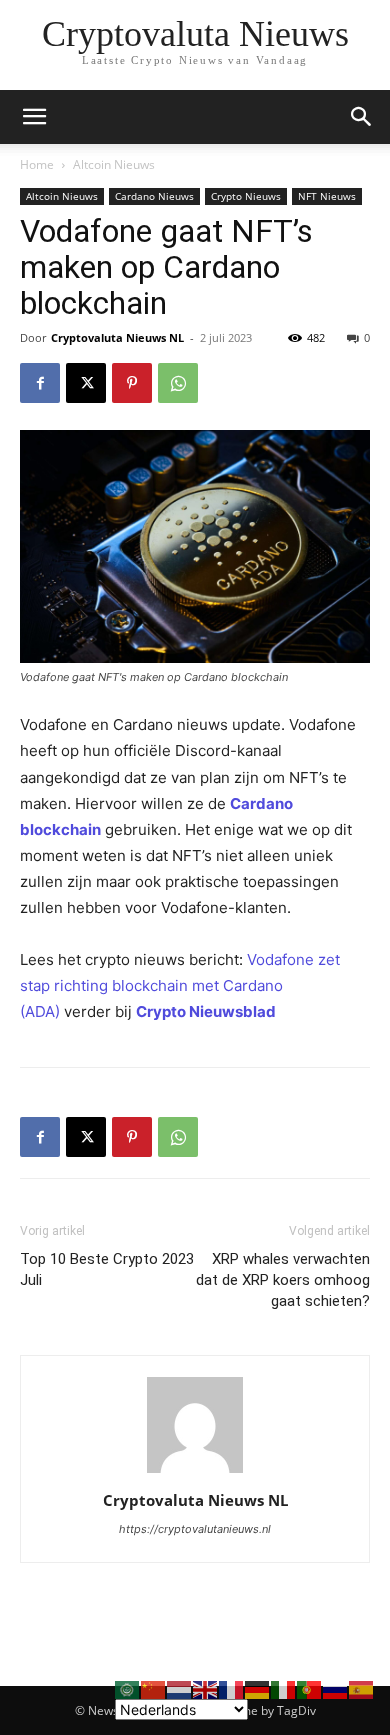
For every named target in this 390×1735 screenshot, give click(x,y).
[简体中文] (154, 1688)
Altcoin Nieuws (114, 164)
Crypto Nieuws (246, 196)
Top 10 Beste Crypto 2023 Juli (107, 1269)
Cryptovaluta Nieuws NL (117, 337)
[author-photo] (195, 1472)
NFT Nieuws (327, 196)
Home (37, 164)
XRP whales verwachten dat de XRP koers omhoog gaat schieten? (283, 1280)
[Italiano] (284, 1688)
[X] (86, 383)
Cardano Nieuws (154, 196)
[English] (206, 1688)
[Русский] (336, 1688)
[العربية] (128, 1688)
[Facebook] (40, 383)
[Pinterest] (132, 383)
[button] (362, 117)
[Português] (310, 1688)
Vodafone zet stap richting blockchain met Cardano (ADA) (180, 985)
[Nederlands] (180, 1688)
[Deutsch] (258, 1688)
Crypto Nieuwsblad (206, 1011)
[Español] (362, 1688)
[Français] (232, 1688)
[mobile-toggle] (34, 117)
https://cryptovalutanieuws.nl (195, 1529)
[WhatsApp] (178, 383)
